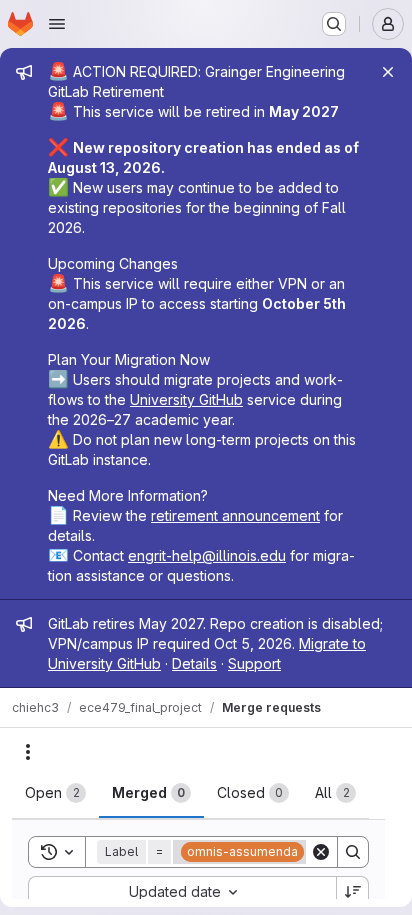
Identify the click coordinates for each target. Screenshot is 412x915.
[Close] (388, 72)
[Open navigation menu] (57, 24)
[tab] (55, 793)
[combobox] (182, 892)
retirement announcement (235, 515)
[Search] (353, 852)
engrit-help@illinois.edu (207, 555)
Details (194, 663)
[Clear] (321, 852)
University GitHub (186, 399)
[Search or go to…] (334, 24)
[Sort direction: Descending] (353, 892)
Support (254, 663)
